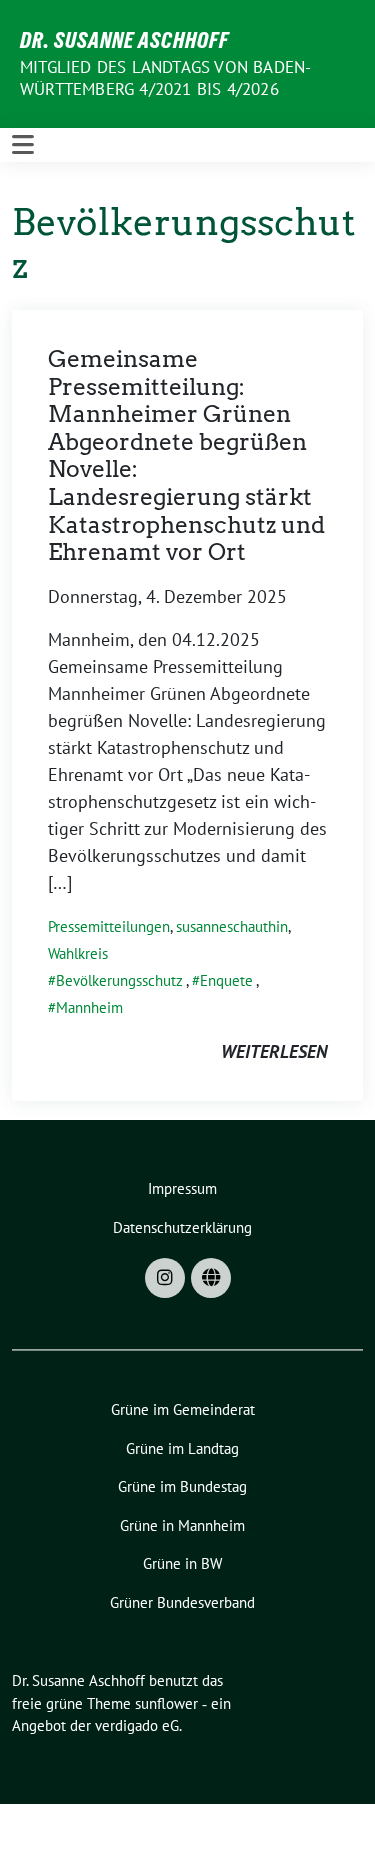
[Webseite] (211, 1278)
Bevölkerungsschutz (119, 980)
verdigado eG (137, 1725)
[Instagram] (165, 1278)
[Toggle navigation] (23, 145)
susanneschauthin (232, 926)
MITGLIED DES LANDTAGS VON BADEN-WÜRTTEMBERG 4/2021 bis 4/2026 (165, 78)
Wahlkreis (78, 953)
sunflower (166, 1703)
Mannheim (89, 1007)
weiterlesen (274, 1051)
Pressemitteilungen (109, 926)
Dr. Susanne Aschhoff (124, 40)
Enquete (226, 980)
